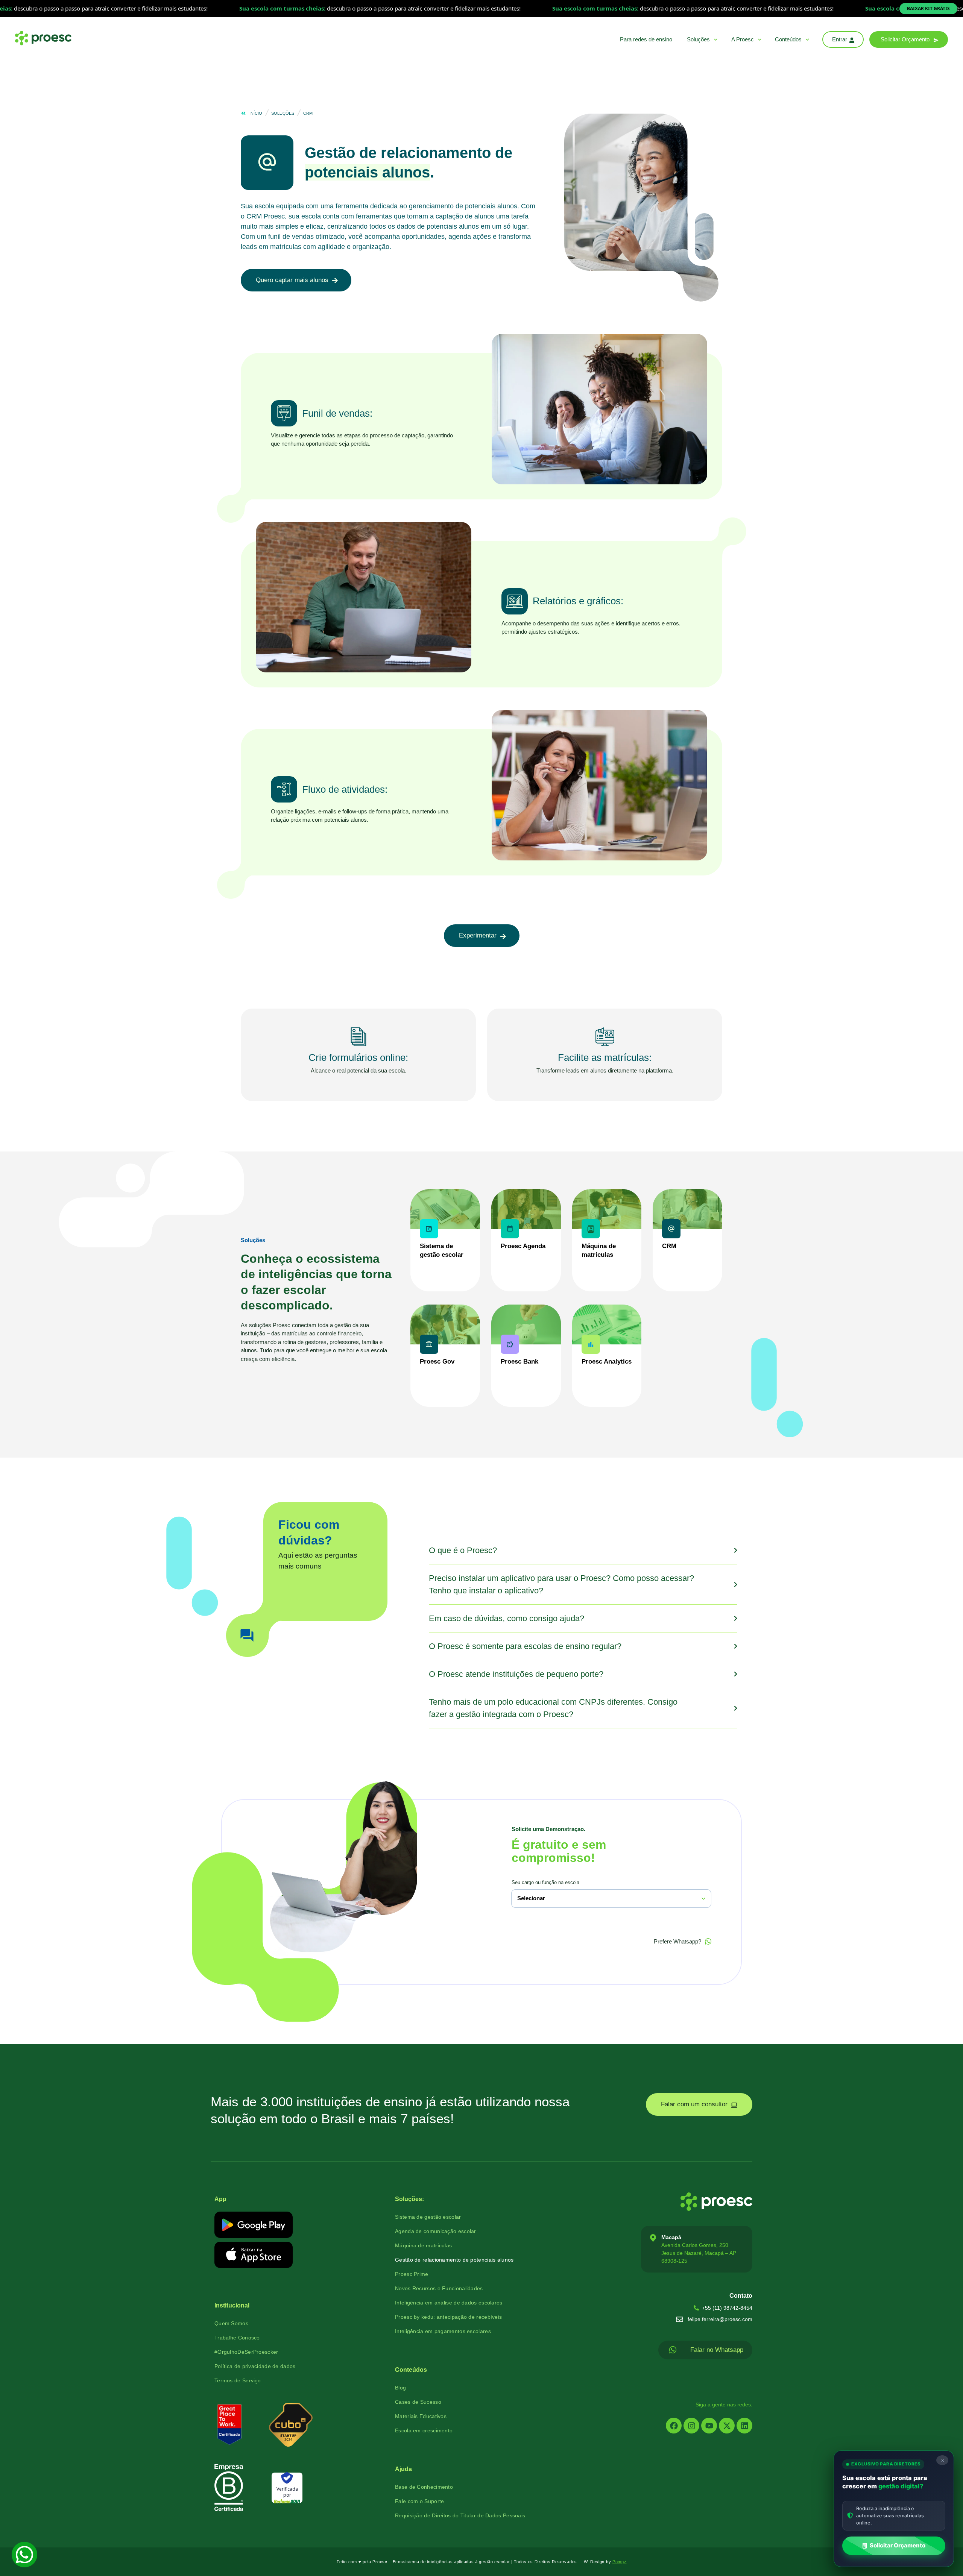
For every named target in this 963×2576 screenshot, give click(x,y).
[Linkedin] (744, 2426)
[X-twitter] (727, 2426)
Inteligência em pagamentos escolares (443, 2331)
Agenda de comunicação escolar (436, 2231)
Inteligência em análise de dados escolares (449, 2303)
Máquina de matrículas (423, 2245)
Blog (400, 2388)
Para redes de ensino (646, 39)
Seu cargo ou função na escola (545, 1882)
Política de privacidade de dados (255, 2366)
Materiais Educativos (421, 2416)
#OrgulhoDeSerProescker (246, 2352)
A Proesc (743, 39)
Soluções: (409, 2199)
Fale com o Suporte (419, 2501)
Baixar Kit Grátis (928, 8)
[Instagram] (691, 2426)
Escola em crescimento (424, 2430)
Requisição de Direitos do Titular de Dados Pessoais (460, 2515)
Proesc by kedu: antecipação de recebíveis (448, 2317)
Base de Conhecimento (424, 2487)
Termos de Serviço (238, 2380)
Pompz (620, 2562)
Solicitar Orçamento (898, 2545)
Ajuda (403, 2469)
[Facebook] (674, 2426)
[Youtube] (709, 2426)
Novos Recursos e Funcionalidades (439, 2288)
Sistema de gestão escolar (428, 2217)
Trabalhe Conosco (237, 2338)
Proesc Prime (412, 2274)
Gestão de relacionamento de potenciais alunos (454, 2260)
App (220, 2199)
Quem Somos (231, 2323)
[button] (909, 39)
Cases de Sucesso (418, 2402)
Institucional (232, 2305)
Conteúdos (788, 39)
